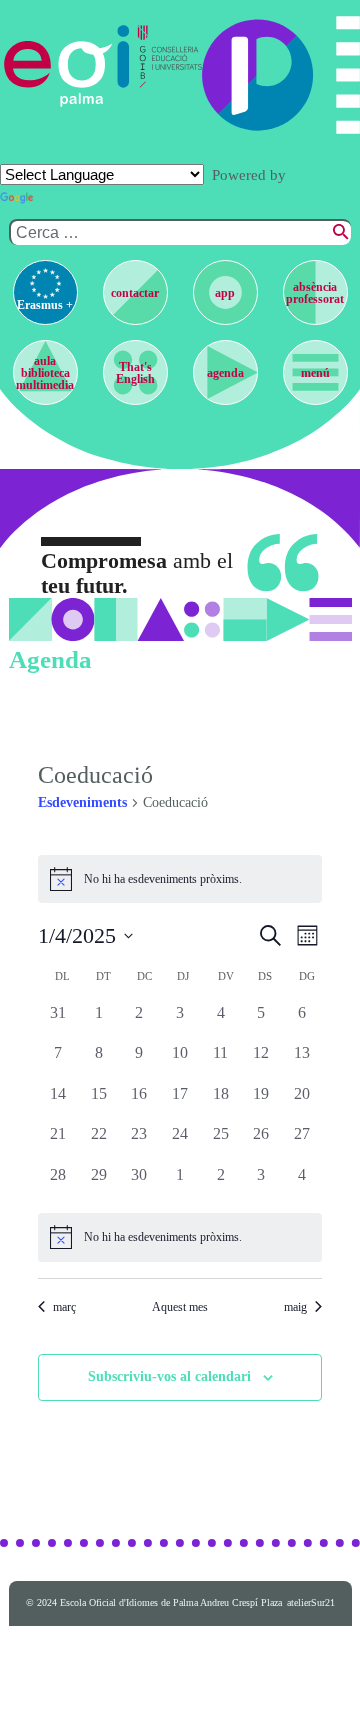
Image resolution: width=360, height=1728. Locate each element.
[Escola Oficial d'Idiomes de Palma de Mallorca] (67, 66)
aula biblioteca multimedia (45, 373)
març (64, 1307)
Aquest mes (180, 1307)
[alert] (180, 879)
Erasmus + (45, 305)
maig (295, 1307)
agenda (225, 373)
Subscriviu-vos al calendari (169, 1376)
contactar (135, 293)
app (225, 293)
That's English (135, 373)
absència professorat (315, 293)
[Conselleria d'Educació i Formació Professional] (166, 66)
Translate (68, 198)
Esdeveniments (82, 802)
